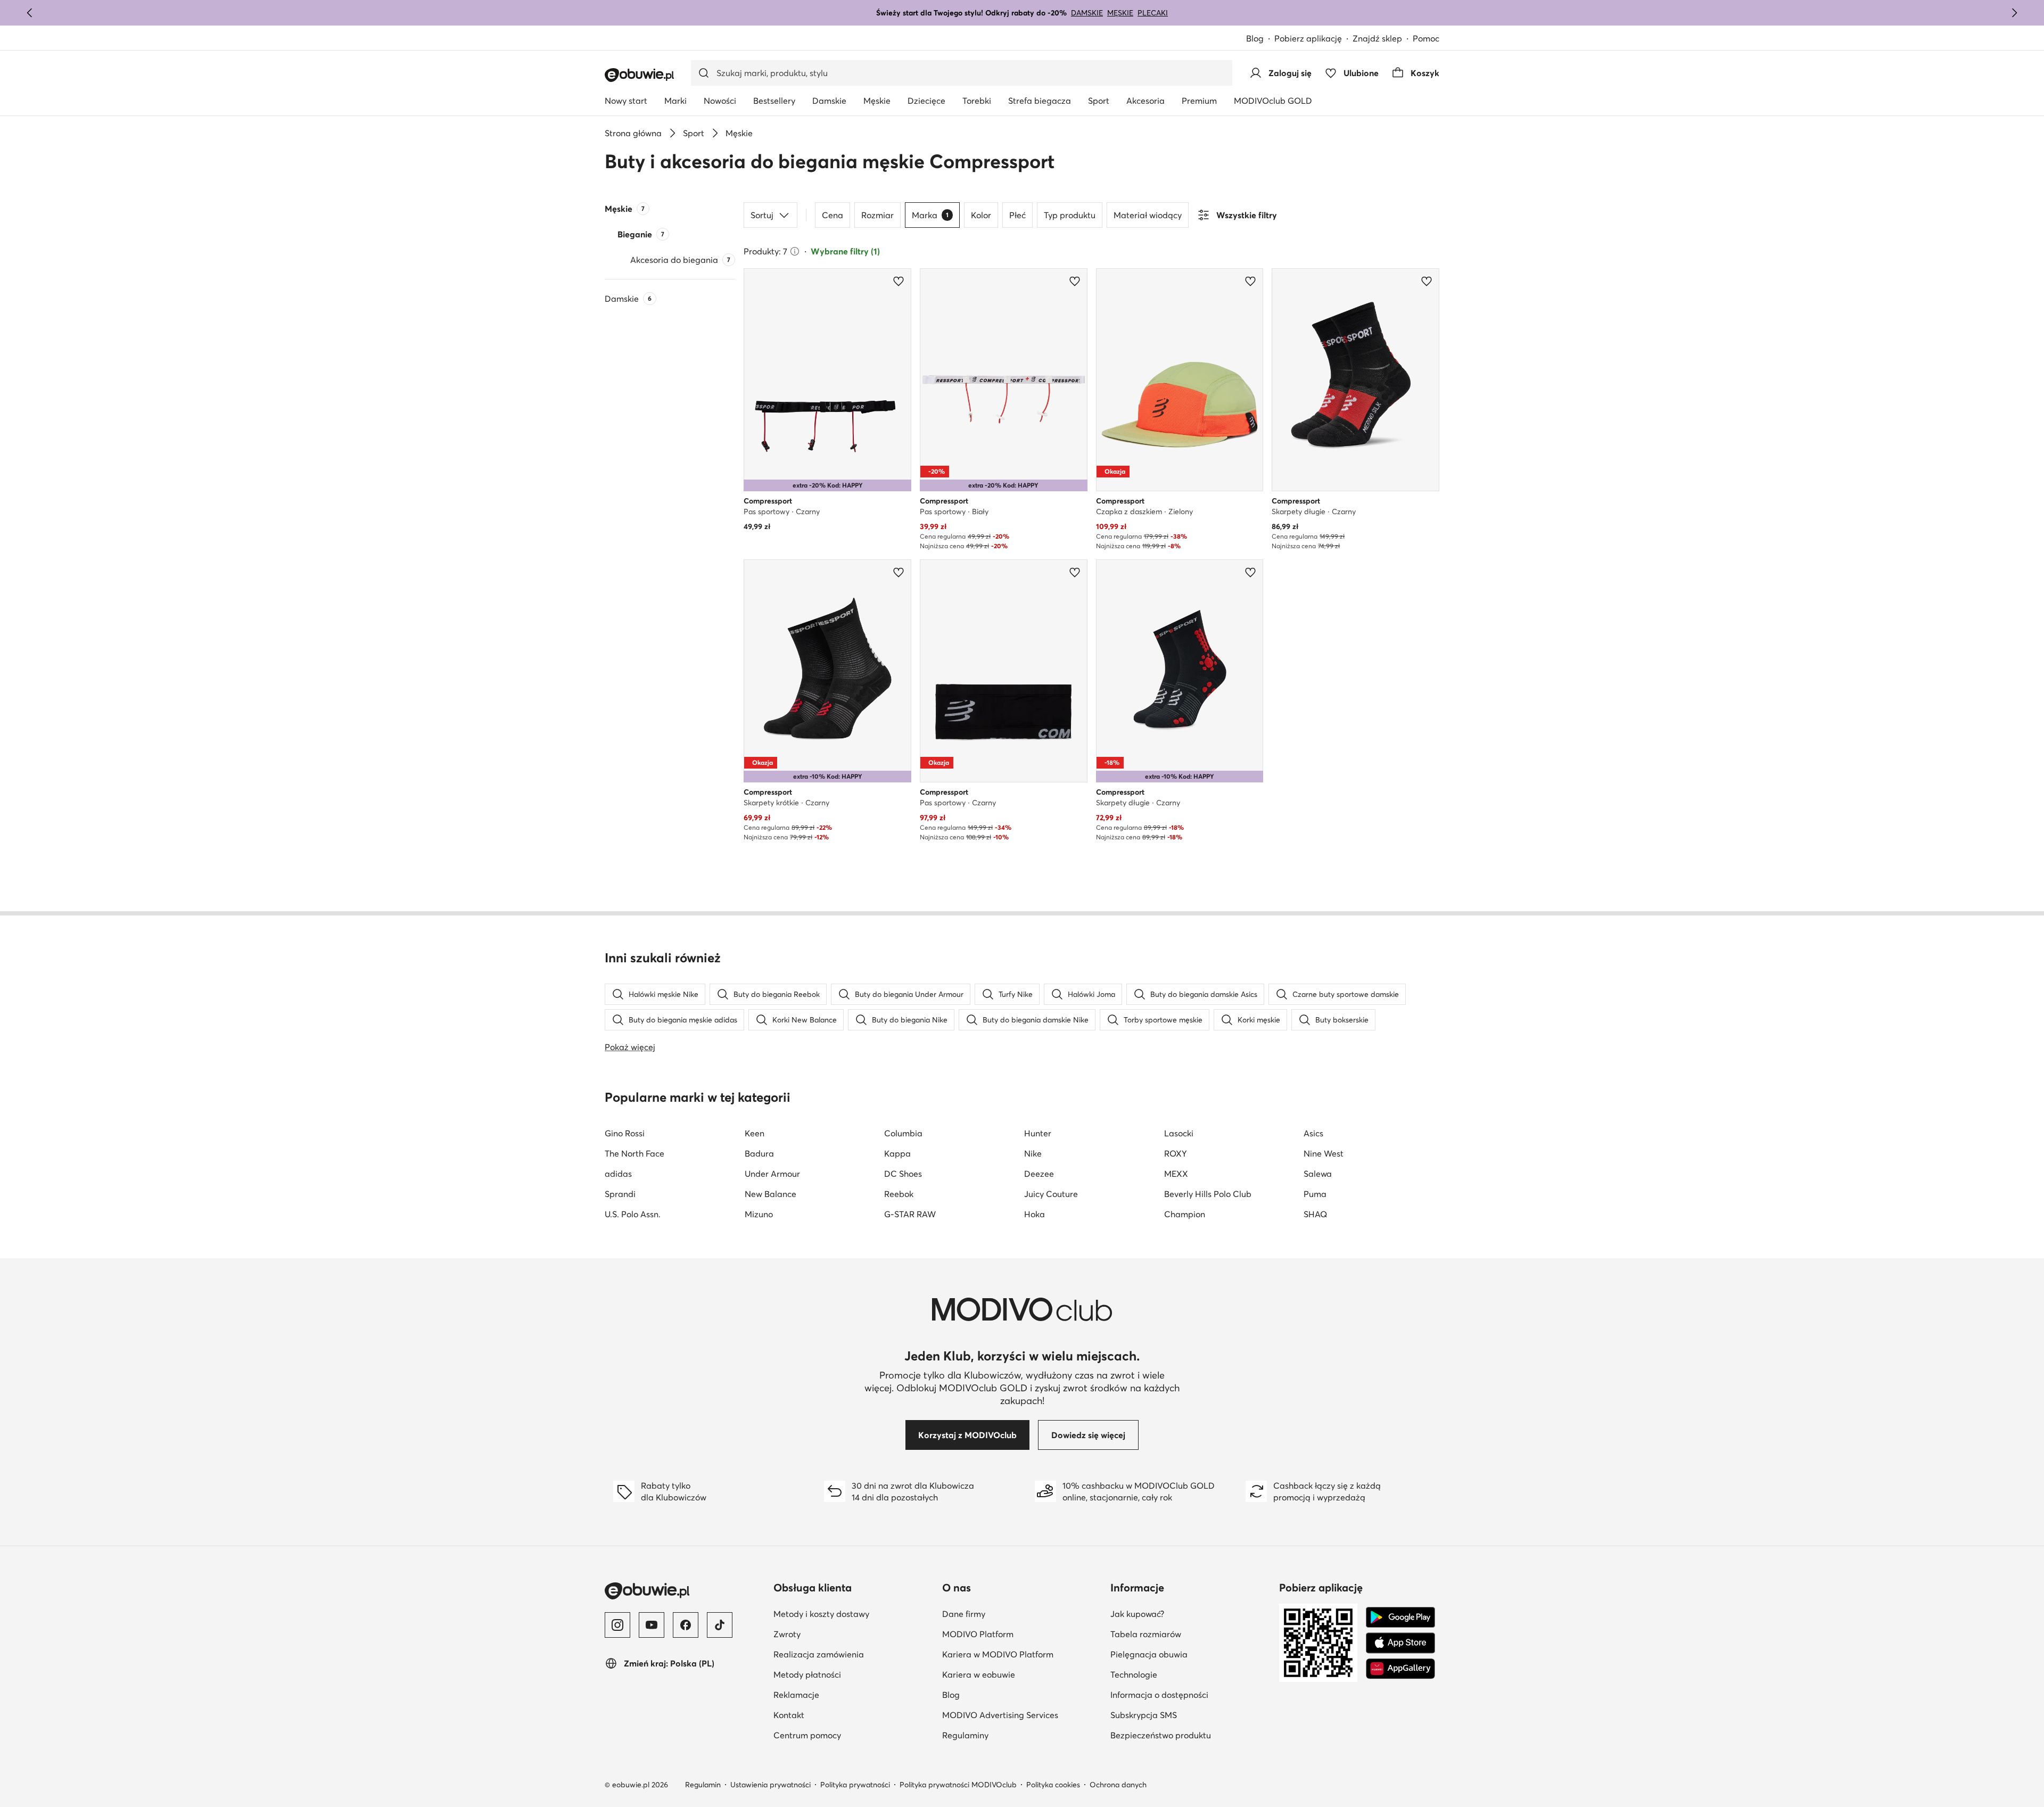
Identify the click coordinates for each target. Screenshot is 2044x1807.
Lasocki (1179, 1133)
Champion (1185, 1214)
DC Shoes (903, 1174)
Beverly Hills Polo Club (1208, 1194)
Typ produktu (1070, 215)
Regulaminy (965, 1735)
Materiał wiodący (1148, 215)
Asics (1313, 1133)
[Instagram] (617, 1625)
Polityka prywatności (855, 1785)
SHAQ (1315, 1214)
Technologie (1134, 1674)
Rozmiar (877, 215)
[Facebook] (686, 1625)
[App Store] (1400, 1643)
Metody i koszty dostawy (821, 1614)
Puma (1315, 1194)
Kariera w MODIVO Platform (998, 1654)
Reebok (899, 1194)
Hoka (1035, 1214)
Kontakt (789, 1715)
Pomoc (1426, 38)
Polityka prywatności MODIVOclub (958, 1785)
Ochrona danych (1118, 1785)
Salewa (1318, 1174)
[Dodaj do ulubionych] (899, 281)
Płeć (1017, 215)
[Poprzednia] (30, 13)
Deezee (1039, 1174)
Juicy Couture (1051, 1194)
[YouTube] (652, 1625)
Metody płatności (807, 1674)
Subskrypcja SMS (1144, 1715)
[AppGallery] (1400, 1669)
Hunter (1038, 1133)
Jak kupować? (1137, 1614)
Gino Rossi (625, 1133)
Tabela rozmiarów (1146, 1634)
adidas (618, 1174)
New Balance (770, 1194)
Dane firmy (964, 1614)
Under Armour (772, 1174)
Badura (759, 1153)
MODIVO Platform (978, 1634)
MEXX (1176, 1174)
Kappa (897, 1153)
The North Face (634, 1153)
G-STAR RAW (910, 1214)
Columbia (903, 1133)
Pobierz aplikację (1308, 38)
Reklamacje (796, 1695)
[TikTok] (720, 1625)
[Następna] (2014, 13)
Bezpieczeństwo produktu (1161, 1735)
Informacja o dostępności (1159, 1695)
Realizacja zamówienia (819, 1654)
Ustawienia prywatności (770, 1785)
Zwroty (787, 1634)
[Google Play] (1400, 1618)
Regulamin (703, 1785)
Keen (755, 1133)
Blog (1255, 38)
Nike (1033, 1153)
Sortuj (762, 215)
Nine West (1324, 1153)
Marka (930, 215)
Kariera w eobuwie (979, 1674)
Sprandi (620, 1194)
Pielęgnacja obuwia (1149, 1654)
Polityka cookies (1053, 1785)
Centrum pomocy (807, 1735)
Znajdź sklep (1377, 38)
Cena (833, 215)
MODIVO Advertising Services (1000, 1715)
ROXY (1176, 1153)
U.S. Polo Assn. (633, 1214)
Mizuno (759, 1214)
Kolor (981, 215)
